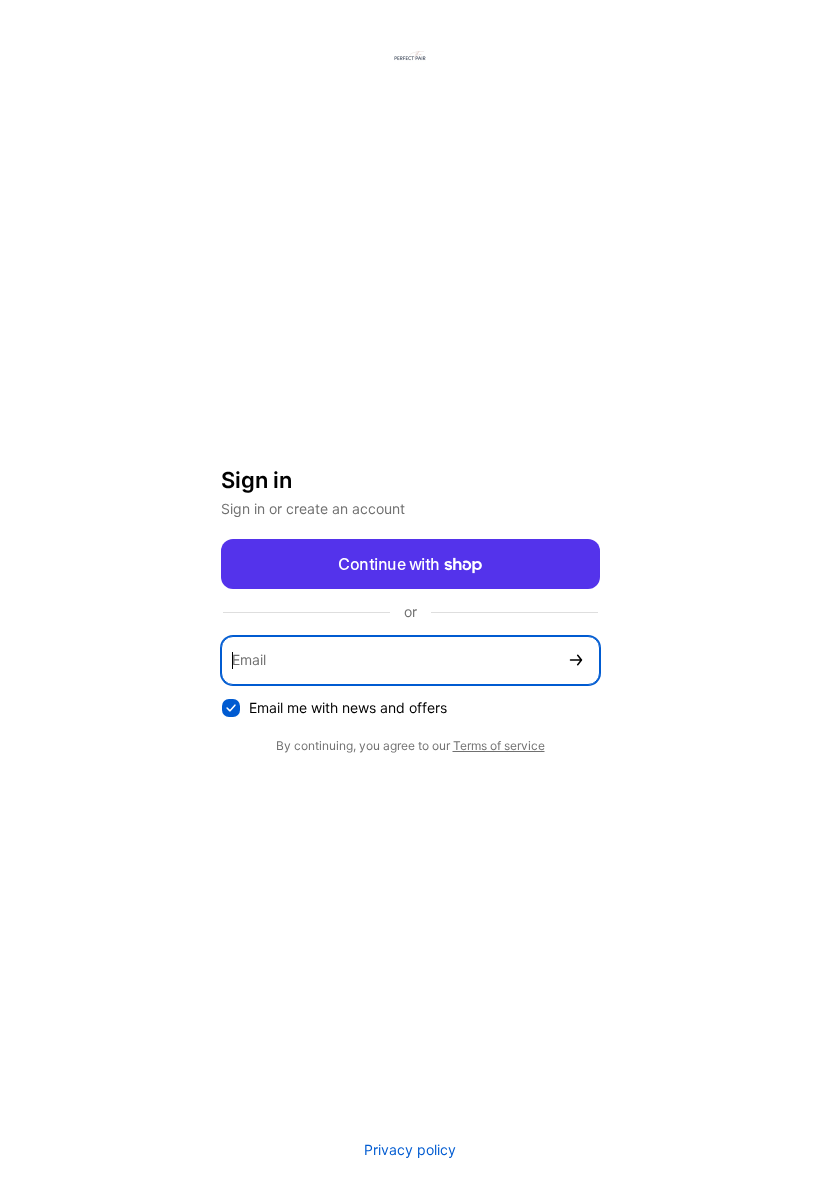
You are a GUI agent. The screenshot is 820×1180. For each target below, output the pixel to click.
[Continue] (576, 660)
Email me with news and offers (348, 707)
